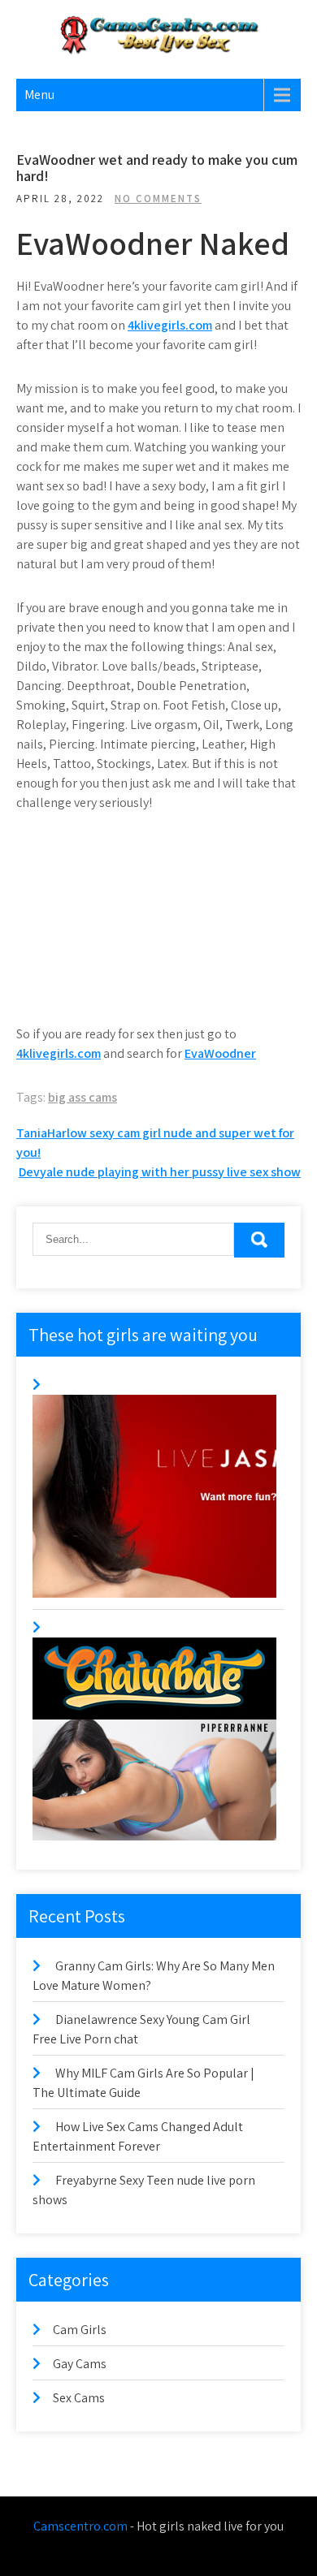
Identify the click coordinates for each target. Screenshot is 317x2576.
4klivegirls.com (170, 325)
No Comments (158, 198)
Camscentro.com (80, 2526)
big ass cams (83, 1097)
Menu (39, 95)
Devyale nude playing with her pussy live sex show (160, 1172)
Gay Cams (80, 2364)
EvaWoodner (220, 1053)
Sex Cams (79, 2398)
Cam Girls (80, 2330)
